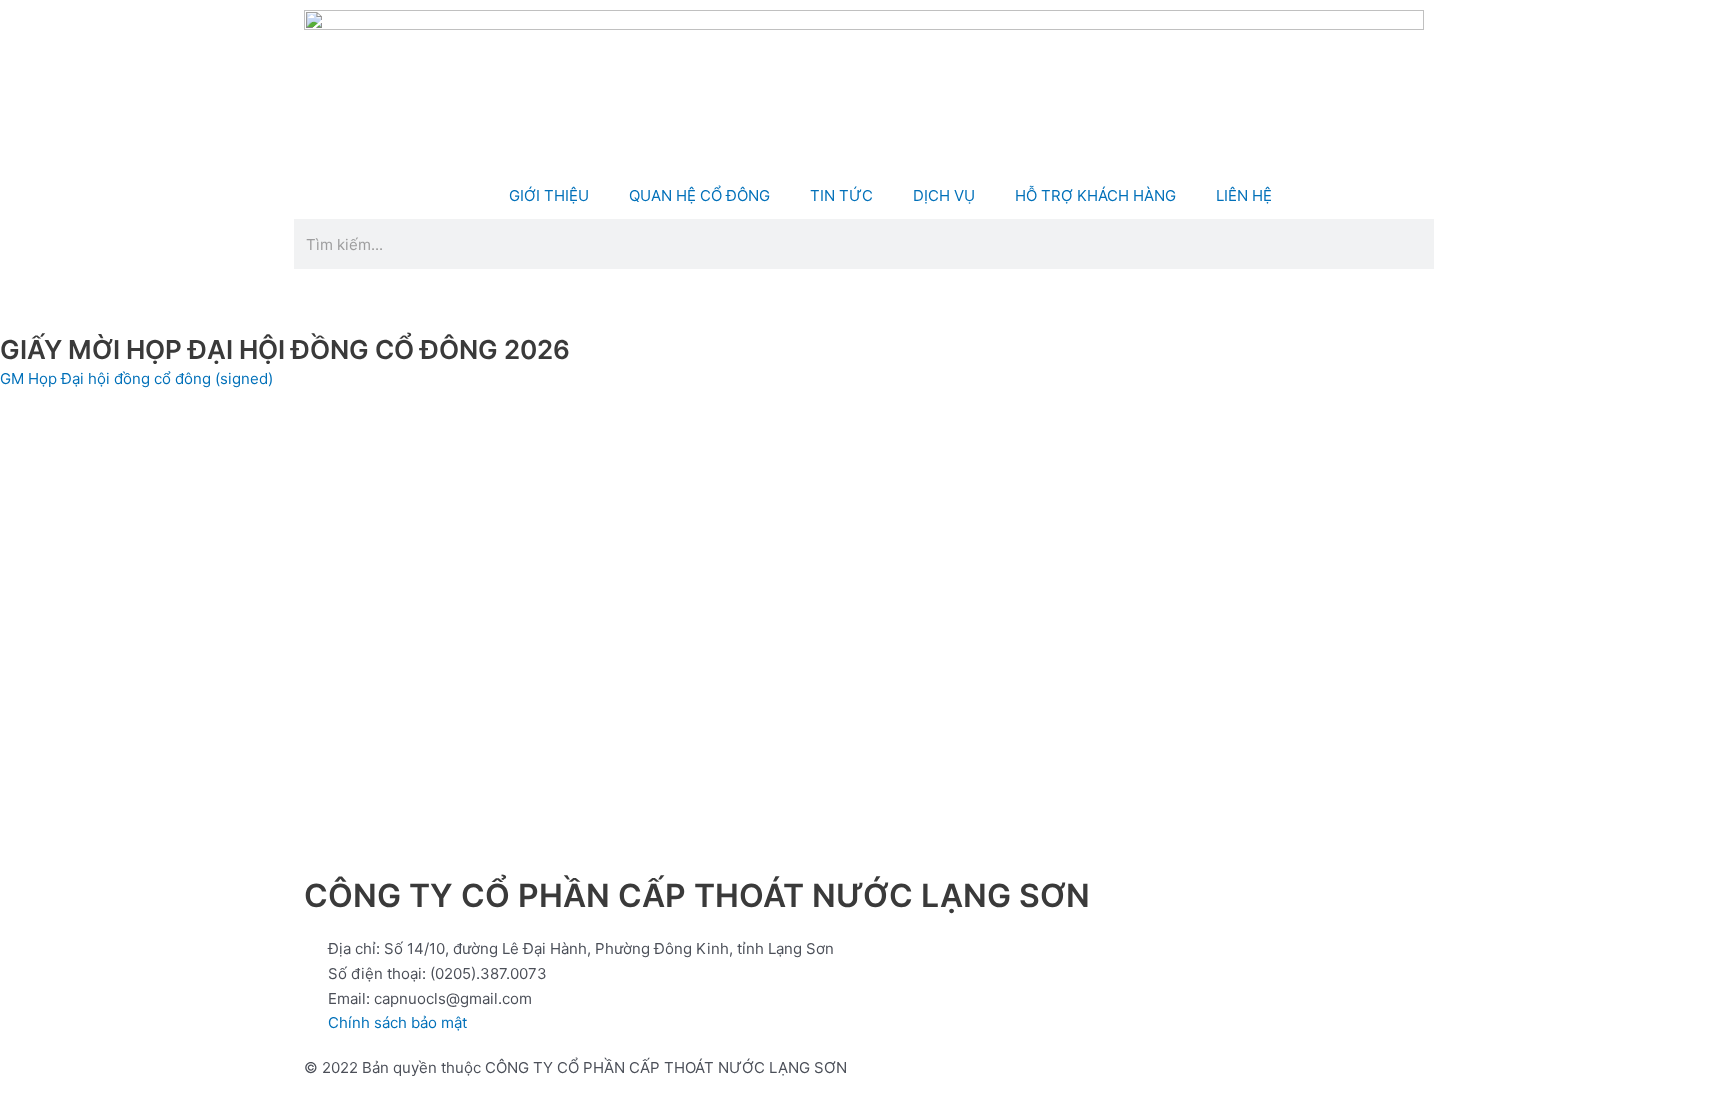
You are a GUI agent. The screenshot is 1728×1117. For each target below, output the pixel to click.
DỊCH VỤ (944, 195)
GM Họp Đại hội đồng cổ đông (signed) (136, 378)
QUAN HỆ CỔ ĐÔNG (699, 195)
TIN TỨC (841, 195)
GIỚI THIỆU (549, 195)
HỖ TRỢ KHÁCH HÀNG (1095, 195)
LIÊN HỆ (1244, 195)
